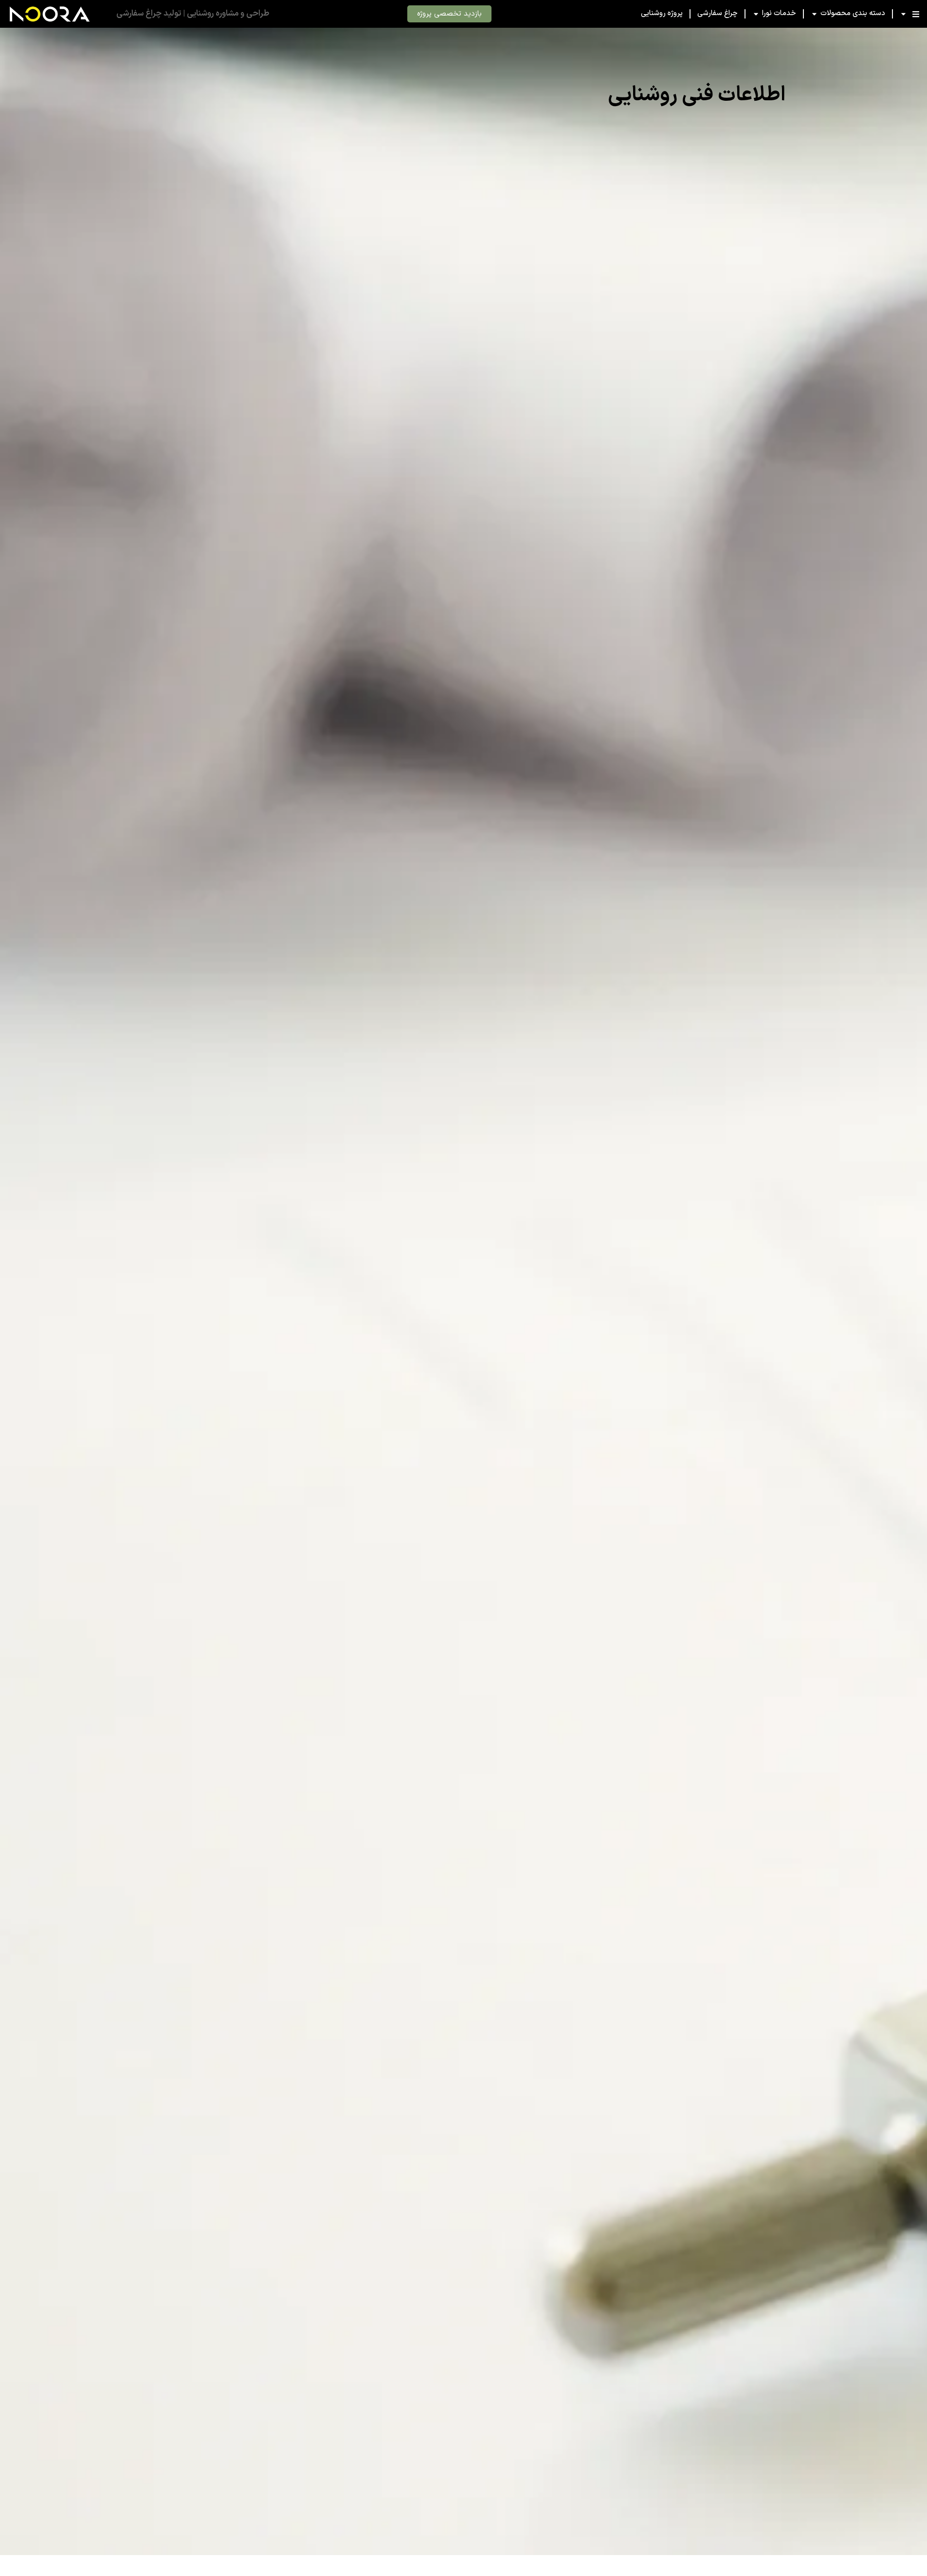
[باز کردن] (903, 14)
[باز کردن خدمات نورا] (756, 14)
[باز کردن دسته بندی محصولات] (814, 14)
